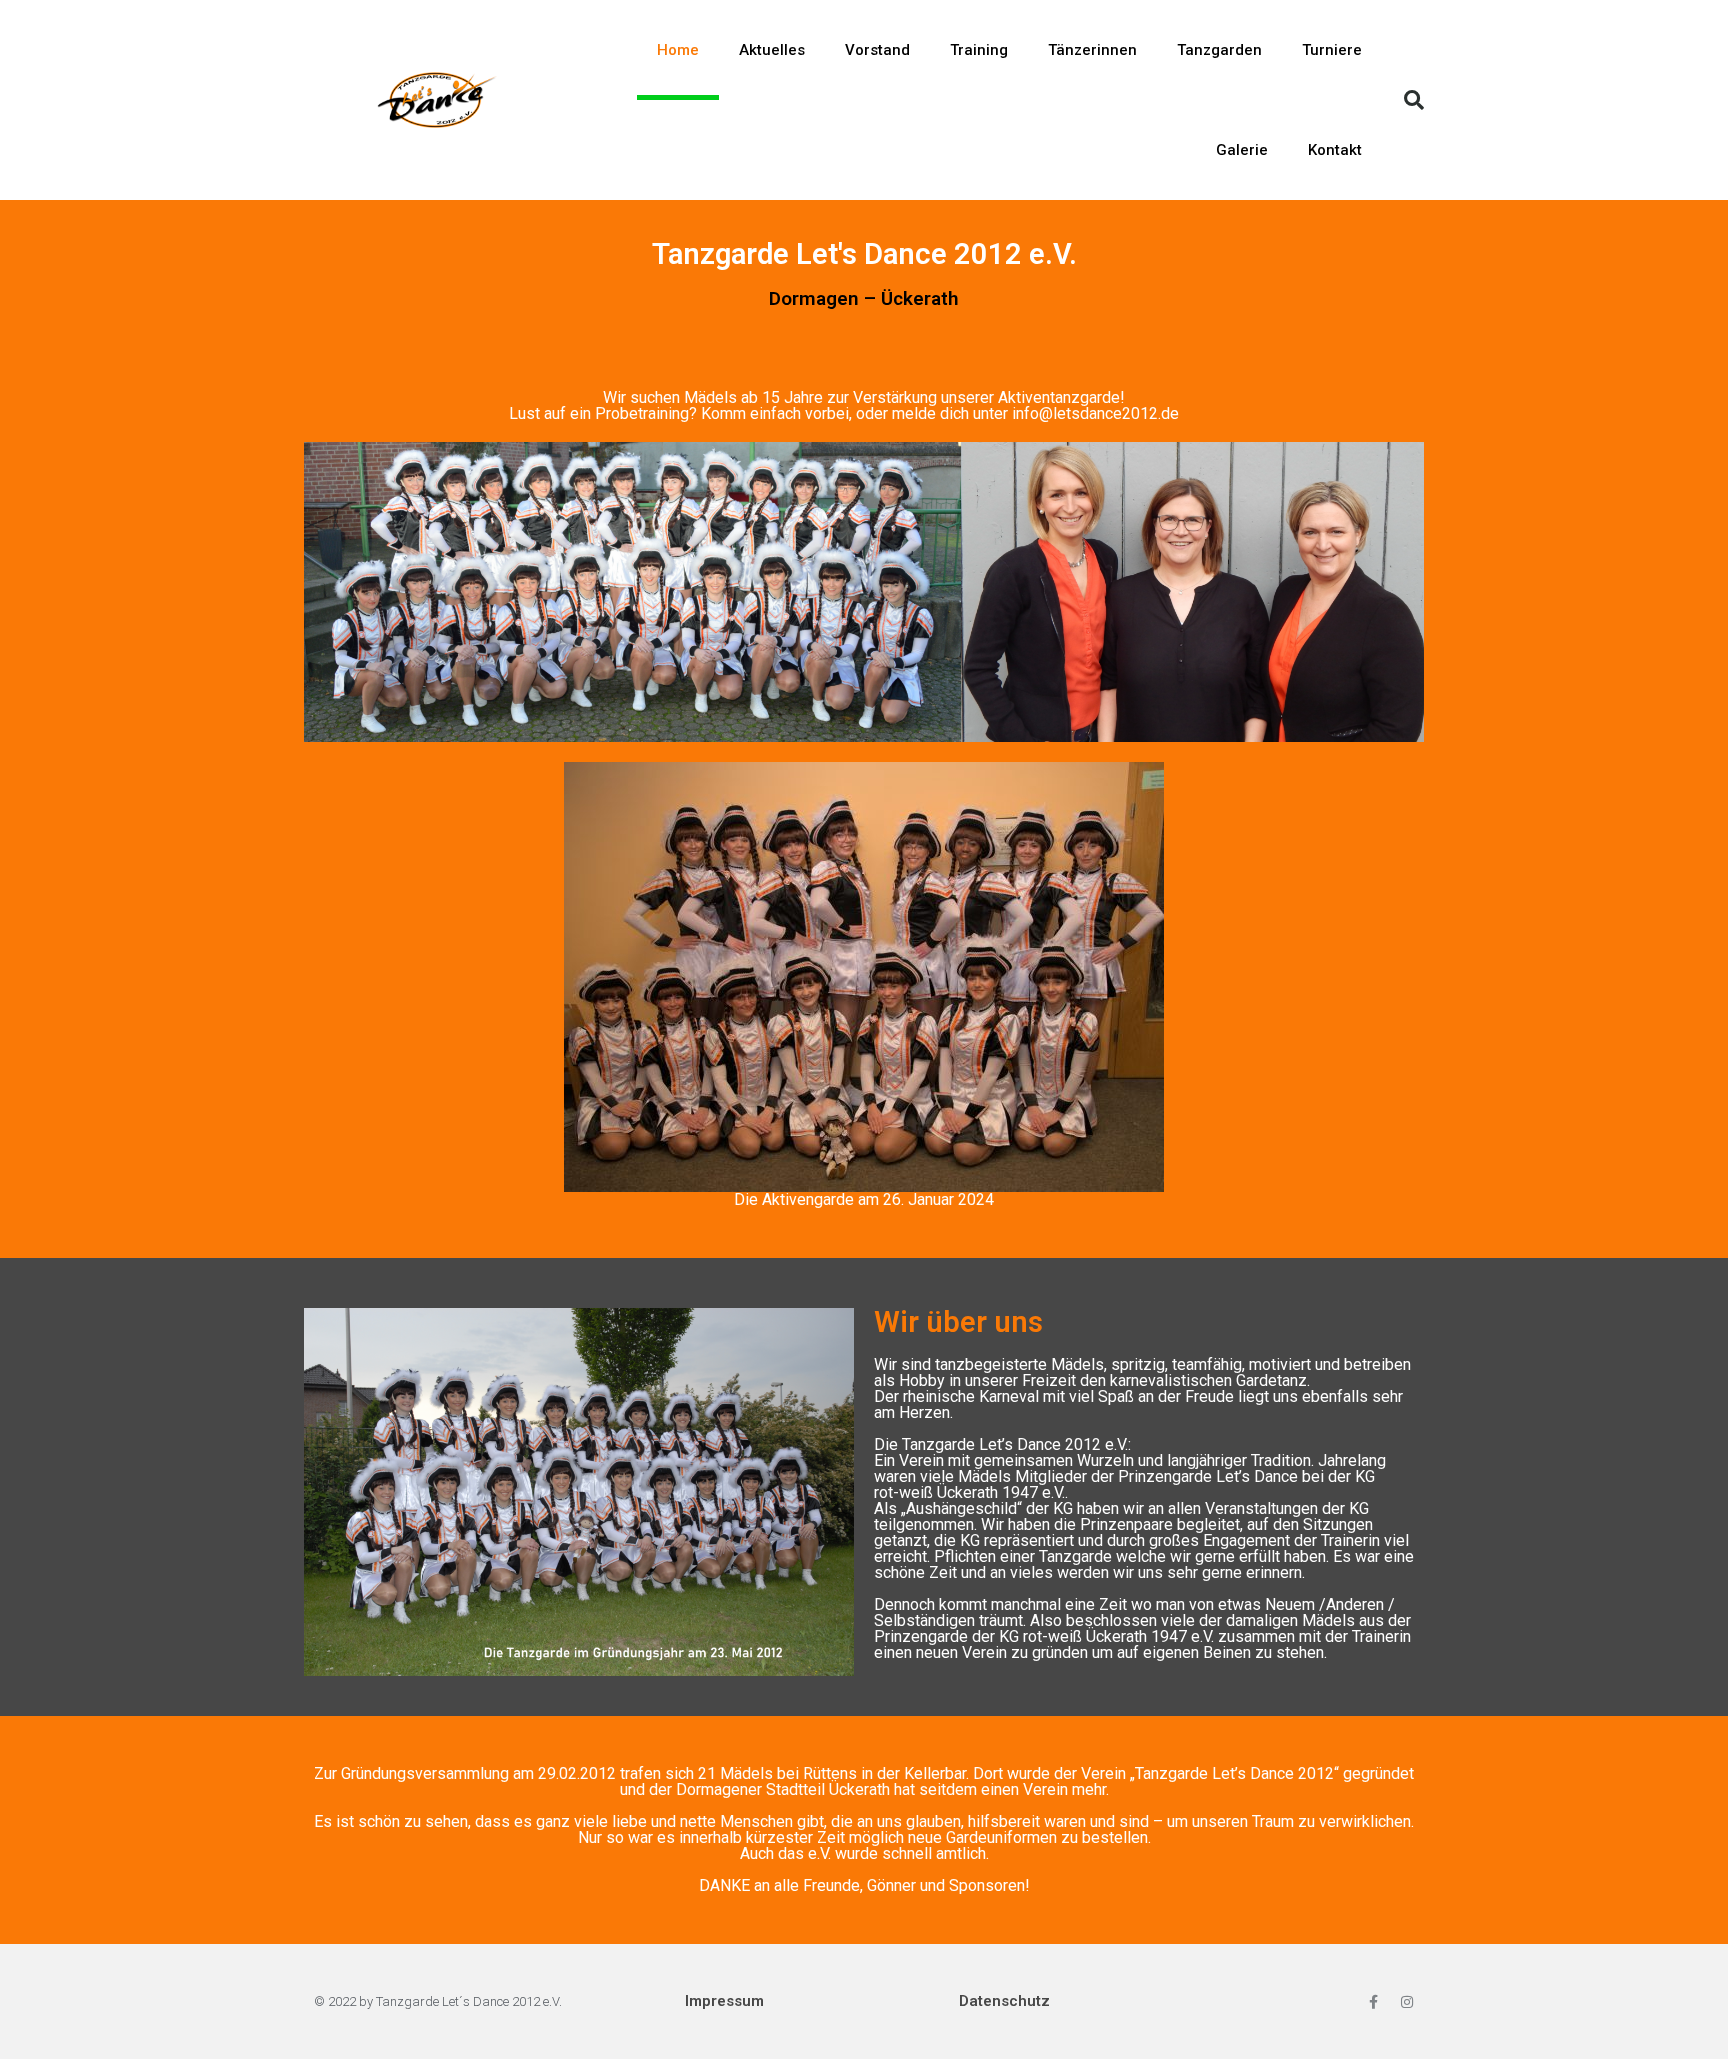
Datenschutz (1004, 2001)
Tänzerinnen (1092, 50)
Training (979, 50)
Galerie (1242, 150)
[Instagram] (1407, 2002)
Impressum (724, 2001)
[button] (1414, 100)
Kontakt (1335, 150)
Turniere (1332, 50)
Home (678, 50)
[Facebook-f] (1373, 2002)
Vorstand (877, 50)
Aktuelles (772, 50)
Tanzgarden (1219, 50)
